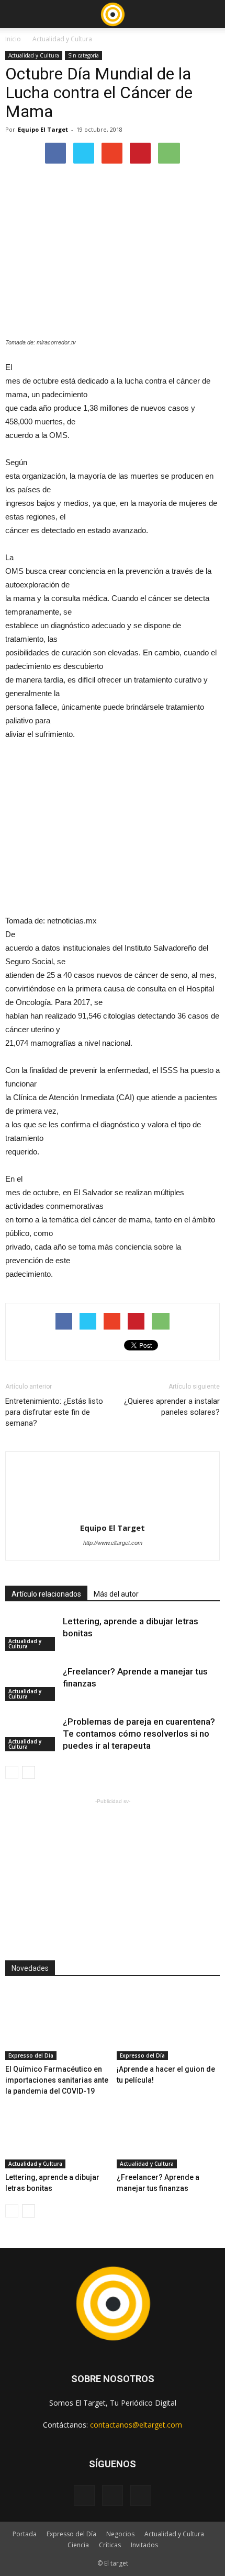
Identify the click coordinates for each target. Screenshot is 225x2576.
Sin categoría (83, 55)
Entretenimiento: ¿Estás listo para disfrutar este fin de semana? (54, 1412)
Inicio (13, 39)
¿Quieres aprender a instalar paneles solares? (172, 1407)
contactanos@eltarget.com (136, 2425)
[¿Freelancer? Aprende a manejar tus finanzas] (31, 1684)
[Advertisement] (113, 1872)
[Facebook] (84, 2496)
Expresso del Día (31, 2055)
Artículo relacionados (46, 1594)
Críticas (110, 2545)
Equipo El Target (43, 129)
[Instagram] (113, 2496)
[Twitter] (141, 2496)
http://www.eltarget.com (113, 1543)
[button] (210, 14)
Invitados (144, 2545)
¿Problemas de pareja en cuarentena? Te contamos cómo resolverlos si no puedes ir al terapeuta (139, 1734)
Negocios (120, 2534)
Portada (25, 2534)
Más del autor (116, 1594)
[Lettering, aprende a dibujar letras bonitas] (31, 1633)
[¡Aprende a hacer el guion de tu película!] (168, 2025)
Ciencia (78, 2545)
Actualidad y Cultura (62, 39)
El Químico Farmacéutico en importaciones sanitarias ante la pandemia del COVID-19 (57, 2080)
